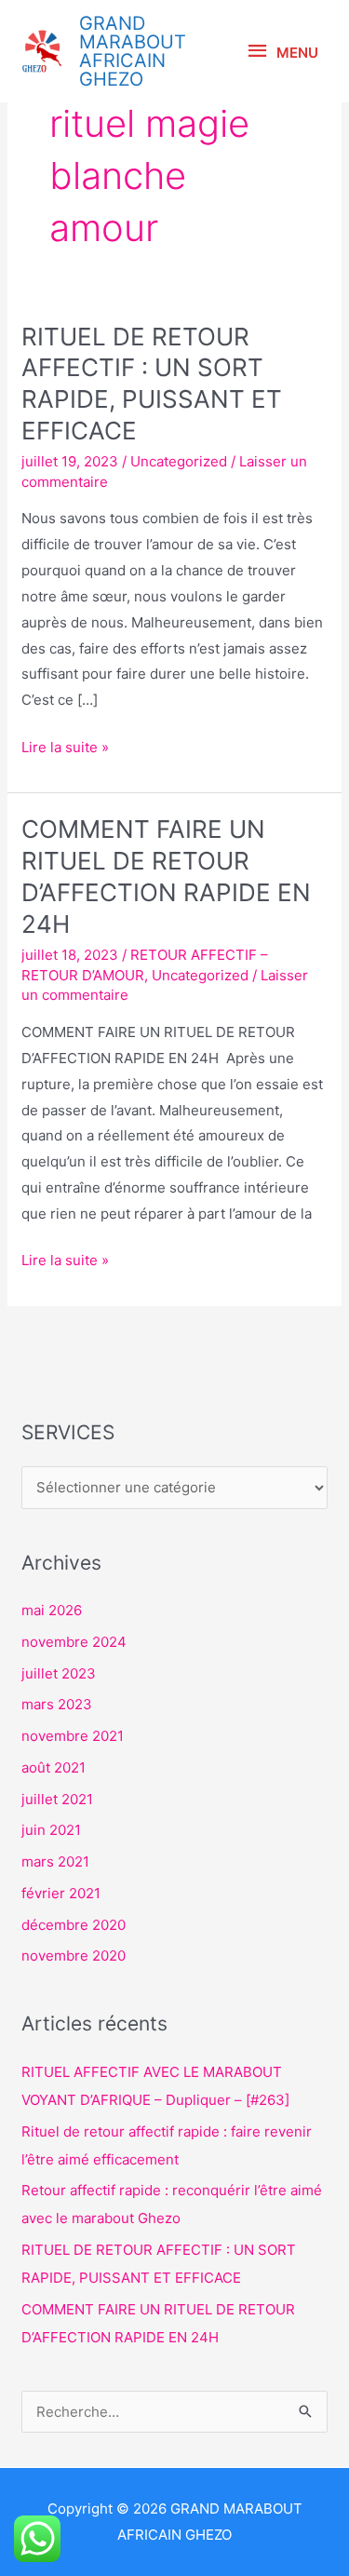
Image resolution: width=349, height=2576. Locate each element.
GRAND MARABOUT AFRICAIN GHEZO (133, 51)
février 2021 (61, 1893)
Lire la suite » (65, 745)
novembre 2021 (73, 1736)
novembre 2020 (74, 1956)
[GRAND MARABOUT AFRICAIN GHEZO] (42, 51)
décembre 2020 (74, 1925)
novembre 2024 (74, 1642)
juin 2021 (51, 1830)
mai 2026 (52, 1610)
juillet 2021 (57, 1799)
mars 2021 (55, 1861)
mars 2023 (57, 1704)
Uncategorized (179, 461)
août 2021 (54, 1767)
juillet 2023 (59, 1673)
